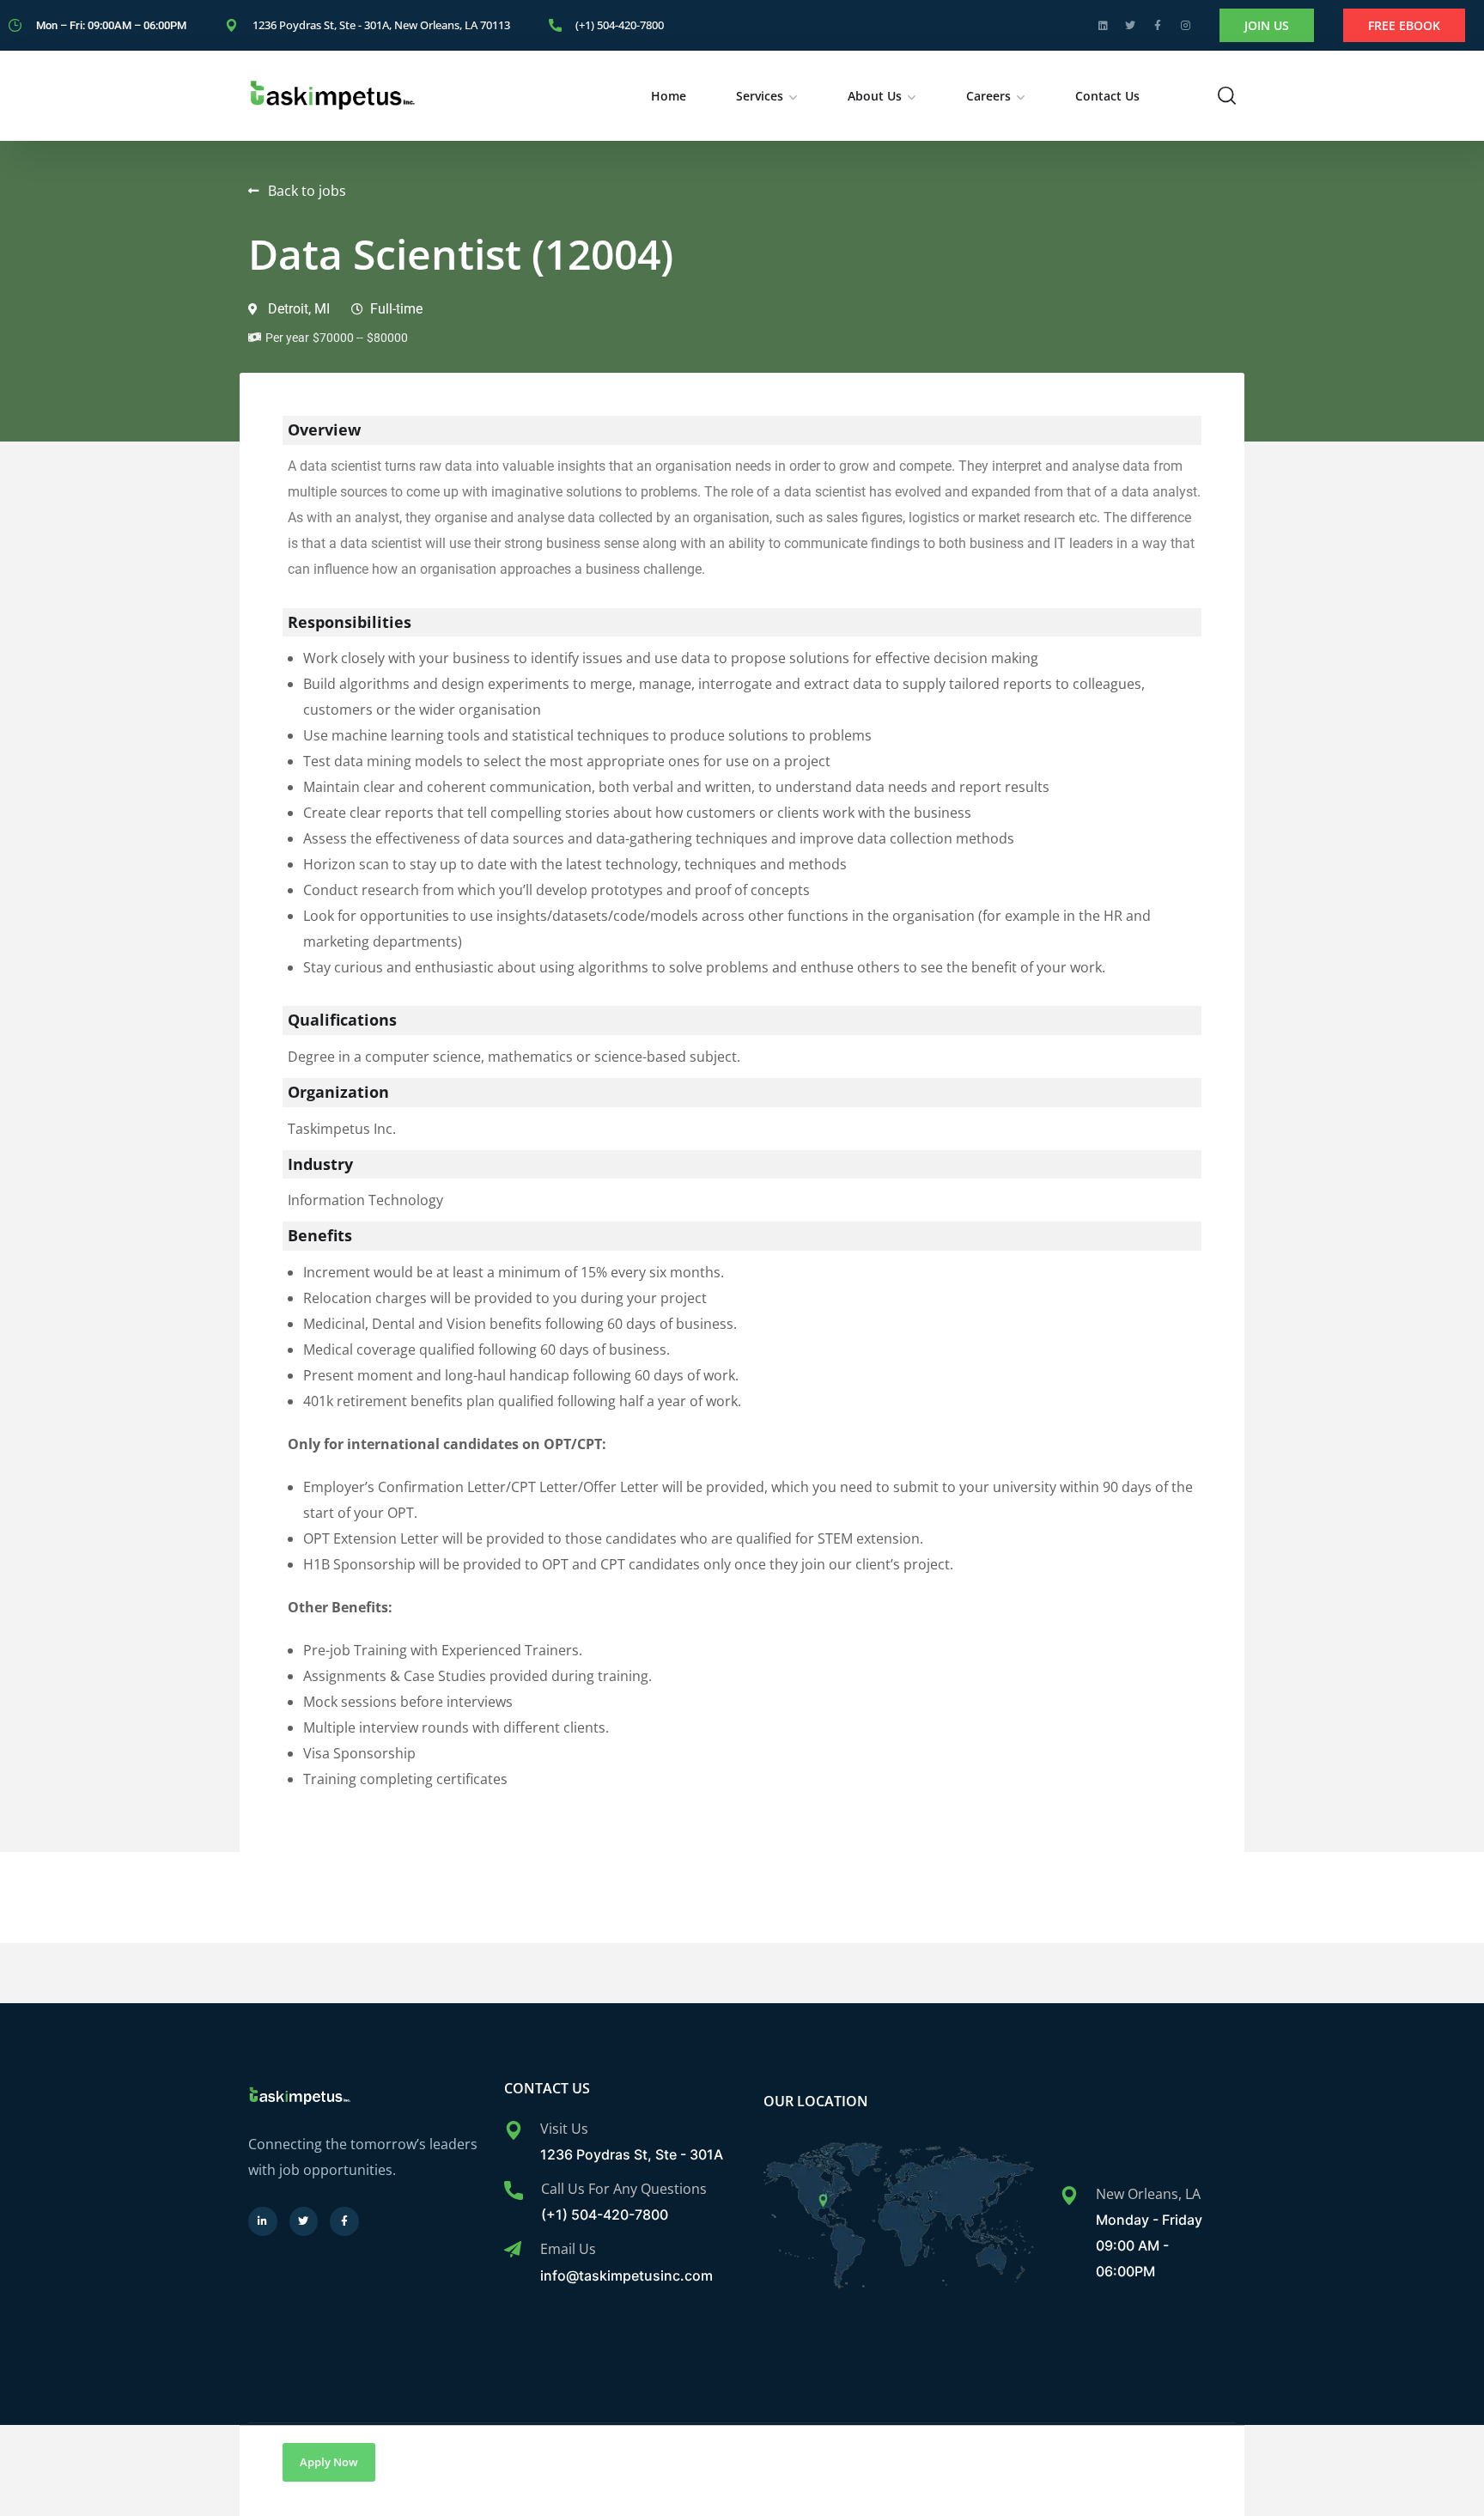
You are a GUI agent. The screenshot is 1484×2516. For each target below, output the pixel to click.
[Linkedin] (1103, 26)
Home (669, 96)
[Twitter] (1130, 26)
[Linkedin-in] (263, 2221)
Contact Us (1107, 96)
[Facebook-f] (1158, 26)
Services (760, 96)
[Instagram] (1185, 26)
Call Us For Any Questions (624, 2189)
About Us (875, 96)
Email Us (568, 2249)
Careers (988, 96)
